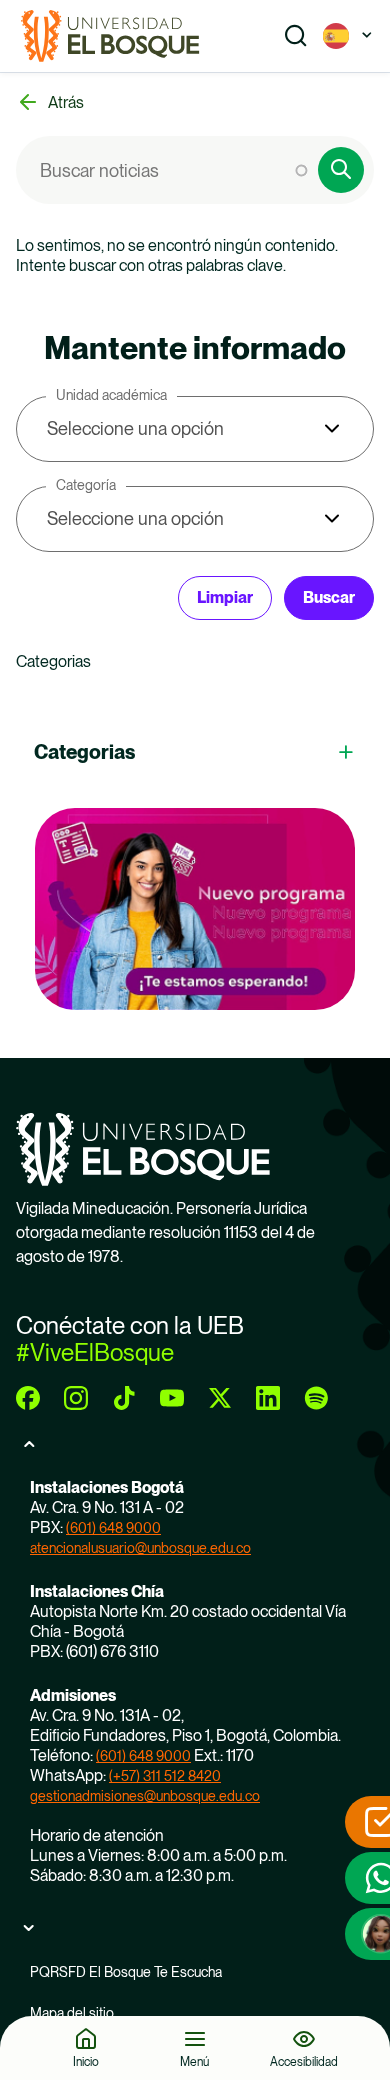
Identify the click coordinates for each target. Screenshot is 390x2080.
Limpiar (225, 597)
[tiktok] (124, 1398)
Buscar (329, 597)
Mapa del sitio (72, 2013)
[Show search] (296, 36)
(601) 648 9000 (113, 1528)
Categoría (86, 485)
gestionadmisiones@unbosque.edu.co (145, 1796)
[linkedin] (268, 1398)
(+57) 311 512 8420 (165, 1776)
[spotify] (316, 1398)
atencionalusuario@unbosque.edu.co (140, 1548)
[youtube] (172, 1398)
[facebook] (28, 1398)
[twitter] (220, 1398)
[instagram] (76, 1398)
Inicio (86, 2061)
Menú (194, 2061)
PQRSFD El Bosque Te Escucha (126, 1972)
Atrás (66, 102)
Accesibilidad (304, 2061)
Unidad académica (111, 395)
